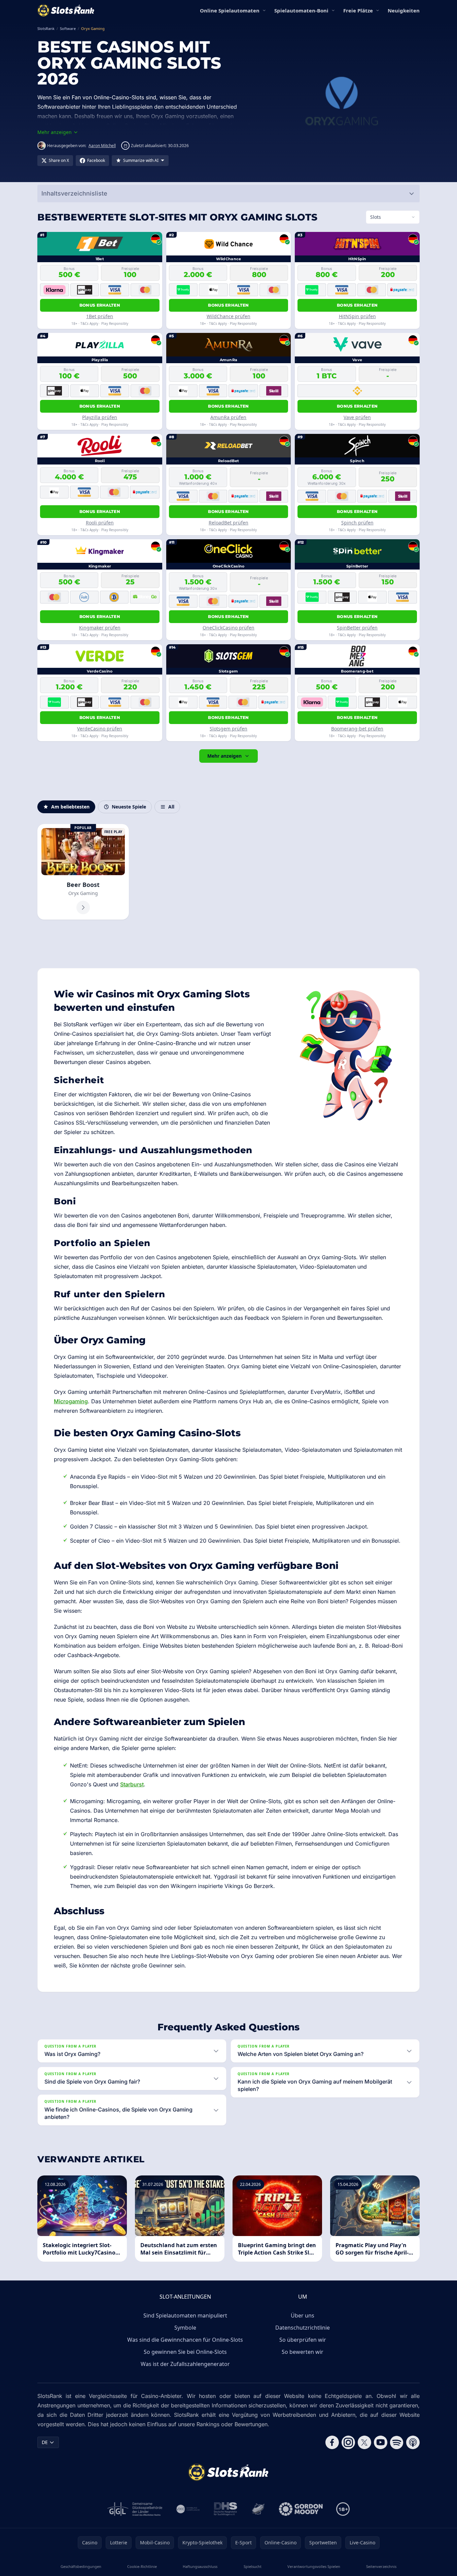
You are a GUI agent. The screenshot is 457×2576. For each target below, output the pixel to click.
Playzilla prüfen (100, 417)
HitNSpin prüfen (357, 316)
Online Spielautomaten (230, 10)
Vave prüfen (357, 417)
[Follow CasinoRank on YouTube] (381, 2442)
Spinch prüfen (357, 523)
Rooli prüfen (100, 523)
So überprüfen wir (303, 2340)
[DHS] (225, 2509)
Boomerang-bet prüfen (357, 729)
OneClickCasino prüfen (229, 628)
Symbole (185, 2328)
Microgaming (71, 1401)
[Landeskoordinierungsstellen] (258, 2509)
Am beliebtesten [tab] (70, 807)
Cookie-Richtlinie (142, 2566)
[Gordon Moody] (301, 2509)
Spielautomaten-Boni (301, 10)
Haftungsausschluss (200, 2566)
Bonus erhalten (100, 305)
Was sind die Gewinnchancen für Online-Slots (185, 2340)
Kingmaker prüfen (100, 628)
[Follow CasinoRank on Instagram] (348, 2442)
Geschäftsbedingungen (81, 2566)
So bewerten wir (303, 2352)
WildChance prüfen (229, 316)
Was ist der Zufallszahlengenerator (185, 2364)
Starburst (132, 1784)
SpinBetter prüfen (357, 628)
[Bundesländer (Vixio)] (188, 2509)
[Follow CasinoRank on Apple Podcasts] (413, 2442)
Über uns (303, 2315)
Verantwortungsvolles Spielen (314, 2566)
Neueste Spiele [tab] (129, 807)
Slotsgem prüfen (229, 729)
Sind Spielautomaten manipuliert (185, 2315)
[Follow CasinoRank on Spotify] (397, 2442)
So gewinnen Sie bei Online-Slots (185, 2352)
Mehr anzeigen (224, 756)
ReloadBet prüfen (229, 523)
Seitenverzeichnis (381, 2566)
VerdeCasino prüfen (100, 729)
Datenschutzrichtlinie (303, 2328)
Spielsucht (253, 2566)
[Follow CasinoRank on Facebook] (332, 2442)
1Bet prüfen (100, 316)
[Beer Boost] (83, 872)
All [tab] (171, 807)
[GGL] (135, 2509)
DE (45, 2442)
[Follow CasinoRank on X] (364, 2442)
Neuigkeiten (404, 10)
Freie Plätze (358, 10)
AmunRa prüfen (228, 417)
